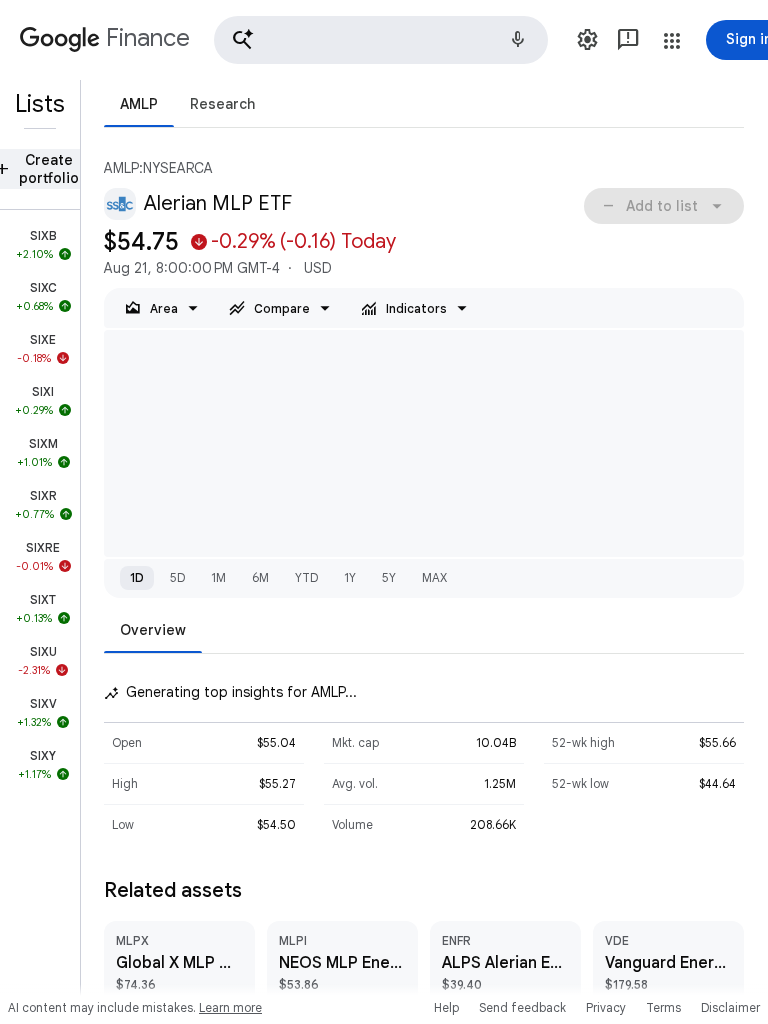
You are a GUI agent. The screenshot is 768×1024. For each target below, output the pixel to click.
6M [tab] (260, 577)
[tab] (139, 103)
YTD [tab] (306, 577)
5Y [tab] (389, 577)
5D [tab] (177, 577)
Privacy (606, 1007)
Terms (663, 1007)
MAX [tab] (434, 577)
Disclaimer (730, 1007)
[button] (381, 40)
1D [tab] (137, 577)
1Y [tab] (350, 577)
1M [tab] (218, 577)
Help (446, 1007)
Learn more (230, 1007)
